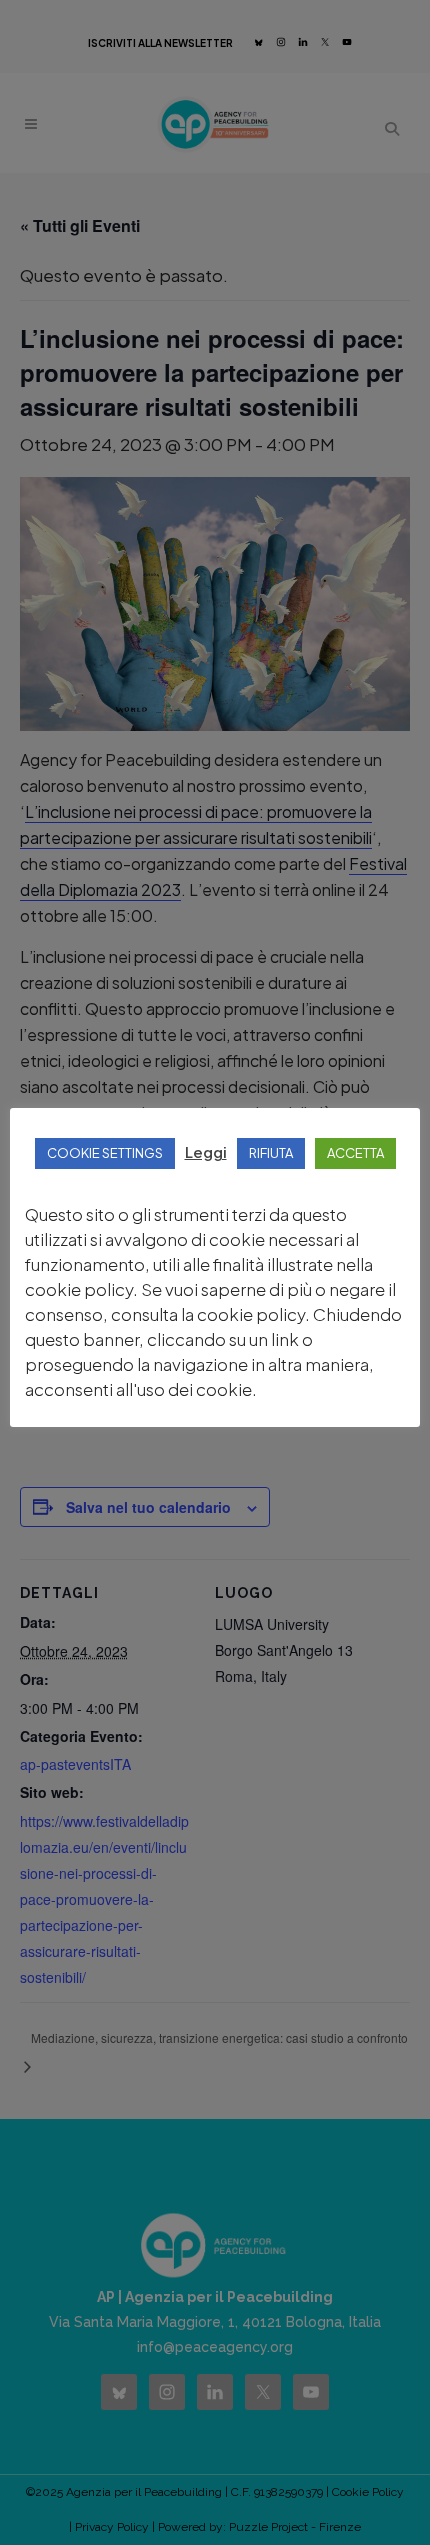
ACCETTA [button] (355, 1153)
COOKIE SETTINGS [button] (105, 1153)
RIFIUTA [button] (271, 1153)
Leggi (206, 1151)
